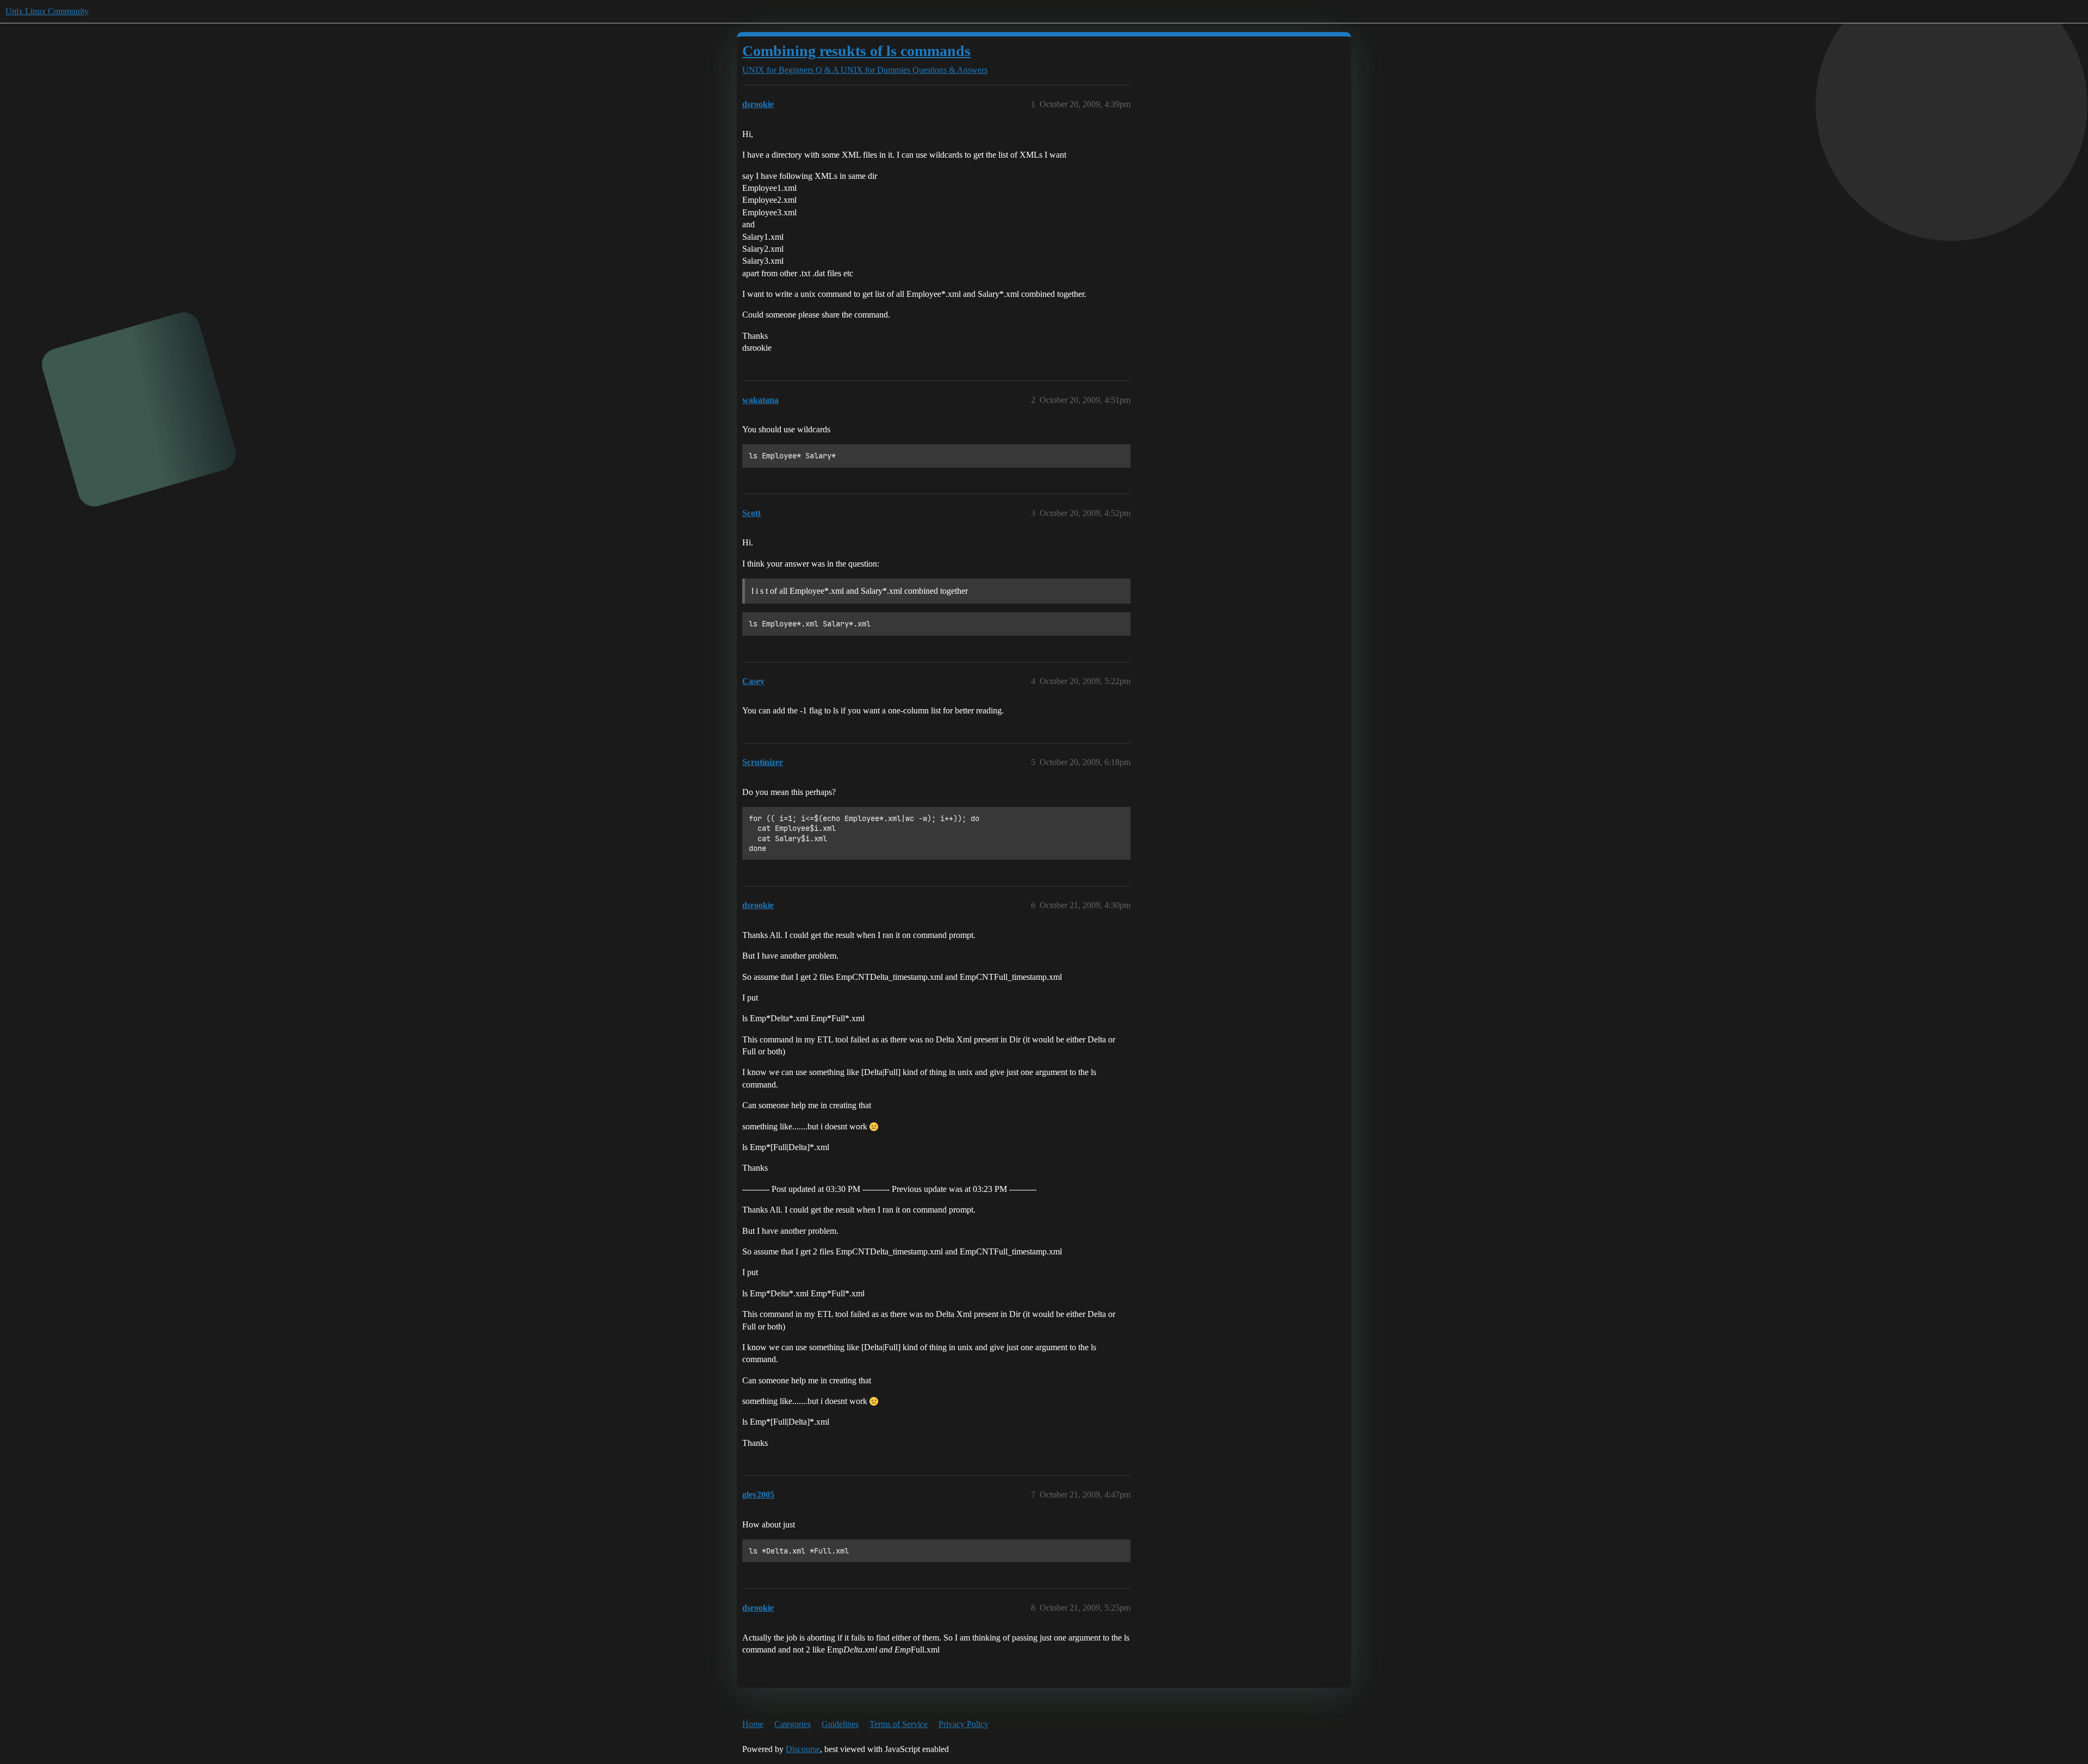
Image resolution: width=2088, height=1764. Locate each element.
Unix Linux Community (47, 11)
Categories (793, 1724)
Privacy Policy (964, 1724)
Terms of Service (899, 1724)
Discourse (803, 1749)
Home (753, 1724)
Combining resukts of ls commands (856, 51)
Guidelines (840, 1724)
